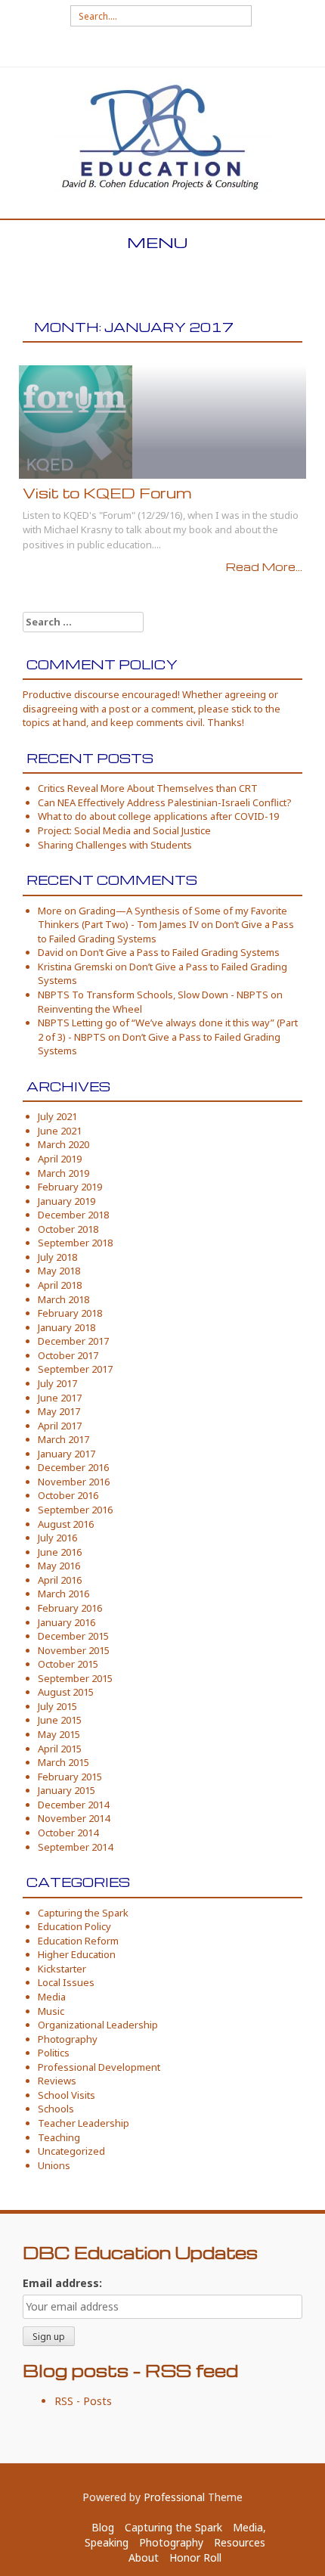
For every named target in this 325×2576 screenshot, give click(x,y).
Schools (56, 2109)
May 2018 (59, 1271)
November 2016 (74, 1482)
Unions (54, 2165)
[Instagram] (187, 47)
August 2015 (66, 1692)
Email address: (62, 2283)
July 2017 (57, 1383)
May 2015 (59, 1734)
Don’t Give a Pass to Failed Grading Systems (180, 952)
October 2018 (68, 1229)
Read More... (264, 566)
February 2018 (70, 1313)
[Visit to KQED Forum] (76, 421)
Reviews (57, 2081)
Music (51, 2011)
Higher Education (77, 1954)
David (51, 952)
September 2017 (75, 1369)
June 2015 (60, 1720)
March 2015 (63, 1762)
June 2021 (60, 1131)
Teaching (59, 2137)
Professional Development (99, 2067)
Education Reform (78, 1941)
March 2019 (63, 1173)
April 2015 (60, 1749)
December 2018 (73, 1215)
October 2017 (68, 1355)
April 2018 (60, 1285)
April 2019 (60, 1159)
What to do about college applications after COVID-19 (158, 816)
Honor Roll (195, 2557)
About (144, 2557)
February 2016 (70, 1608)
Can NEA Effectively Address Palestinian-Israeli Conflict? (165, 802)
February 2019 (70, 1187)
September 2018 (75, 1243)
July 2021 (57, 1116)
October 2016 (68, 1495)
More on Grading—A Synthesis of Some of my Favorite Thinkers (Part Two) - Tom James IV (162, 918)
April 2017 (60, 1426)
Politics (54, 2053)
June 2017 (60, 1398)
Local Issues (66, 1982)
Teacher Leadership (84, 2123)
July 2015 (57, 1706)
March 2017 (63, 1439)
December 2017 (73, 1341)
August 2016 (66, 1524)
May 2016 (59, 1566)
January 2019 (67, 1201)
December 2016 (73, 1467)
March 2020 (63, 1144)
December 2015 (73, 1636)
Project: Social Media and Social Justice (124, 830)
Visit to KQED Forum (107, 493)
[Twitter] (162, 47)
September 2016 (75, 1510)
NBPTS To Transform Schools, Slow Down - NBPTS (153, 995)
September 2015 (75, 1678)
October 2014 (68, 1833)
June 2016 (60, 1552)
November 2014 (74, 1818)
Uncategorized (71, 2151)
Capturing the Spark (83, 1913)
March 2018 (63, 1299)
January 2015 (67, 1790)
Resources (240, 2542)
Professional (174, 2497)
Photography (68, 2039)
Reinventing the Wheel (90, 1009)
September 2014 (75, 1847)
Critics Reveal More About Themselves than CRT (148, 788)
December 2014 (73, 1805)
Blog (103, 2527)
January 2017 (67, 1454)
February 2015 (70, 1777)
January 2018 (67, 1327)
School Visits (67, 2095)
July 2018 (57, 1257)
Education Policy (74, 1926)
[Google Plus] (137, 47)
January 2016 (67, 1622)
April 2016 (60, 1580)
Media (52, 1997)
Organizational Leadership (98, 2025)
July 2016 (57, 1538)
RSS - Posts (83, 2401)
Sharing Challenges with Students (115, 845)
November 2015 (74, 1650)
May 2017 (59, 1411)
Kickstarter (62, 1969)
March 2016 (63, 1594)
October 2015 (68, 1664)
